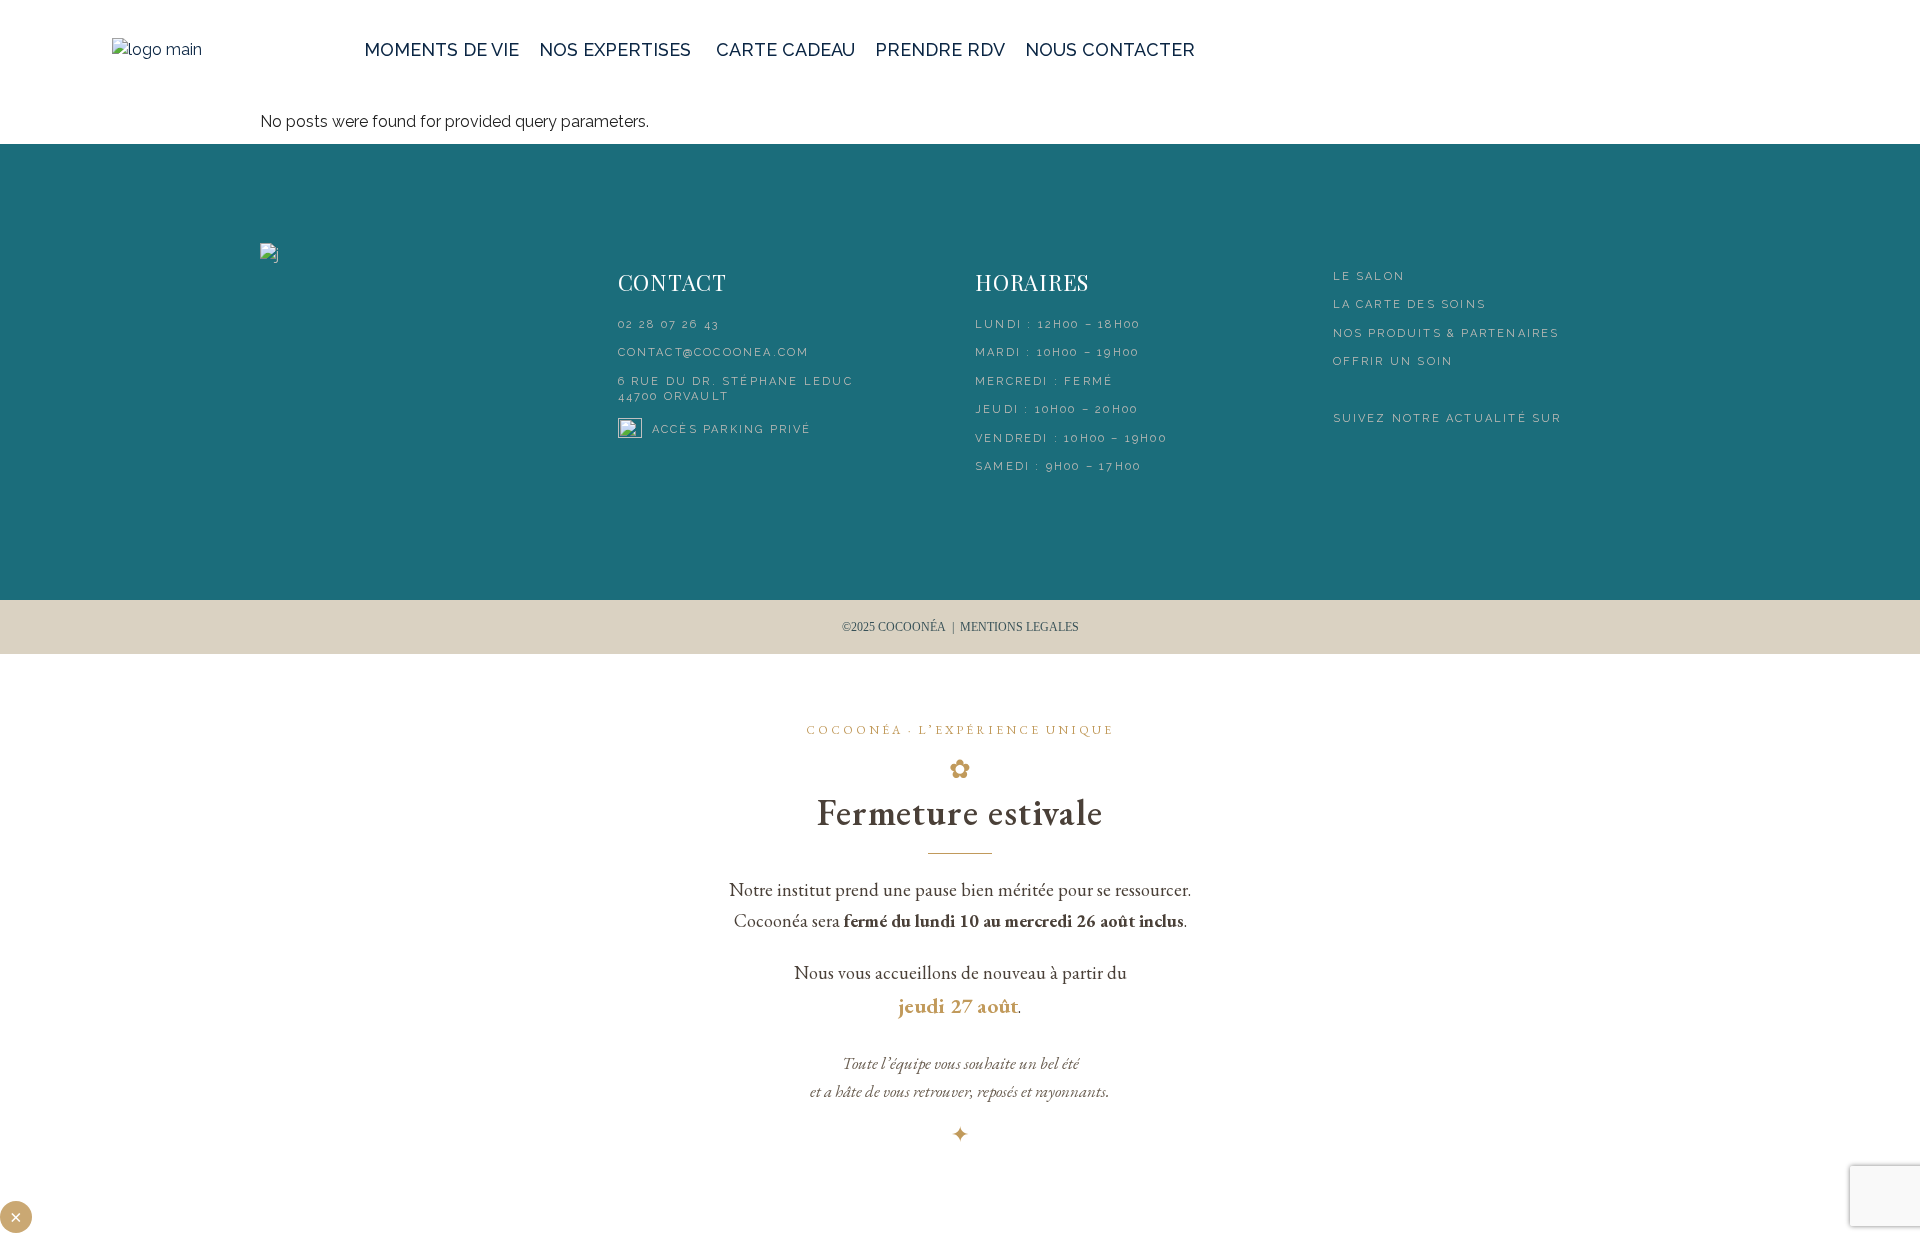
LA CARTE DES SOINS (1410, 304)
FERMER (16, 1217)
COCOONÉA (912, 627)
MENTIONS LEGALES (1019, 627)
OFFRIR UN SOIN (1393, 361)
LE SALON (1369, 276)
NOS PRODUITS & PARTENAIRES (1446, 333)
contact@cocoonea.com (714, 352)
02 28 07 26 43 (669, 324)
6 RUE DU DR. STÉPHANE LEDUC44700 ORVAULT (735, 389)
